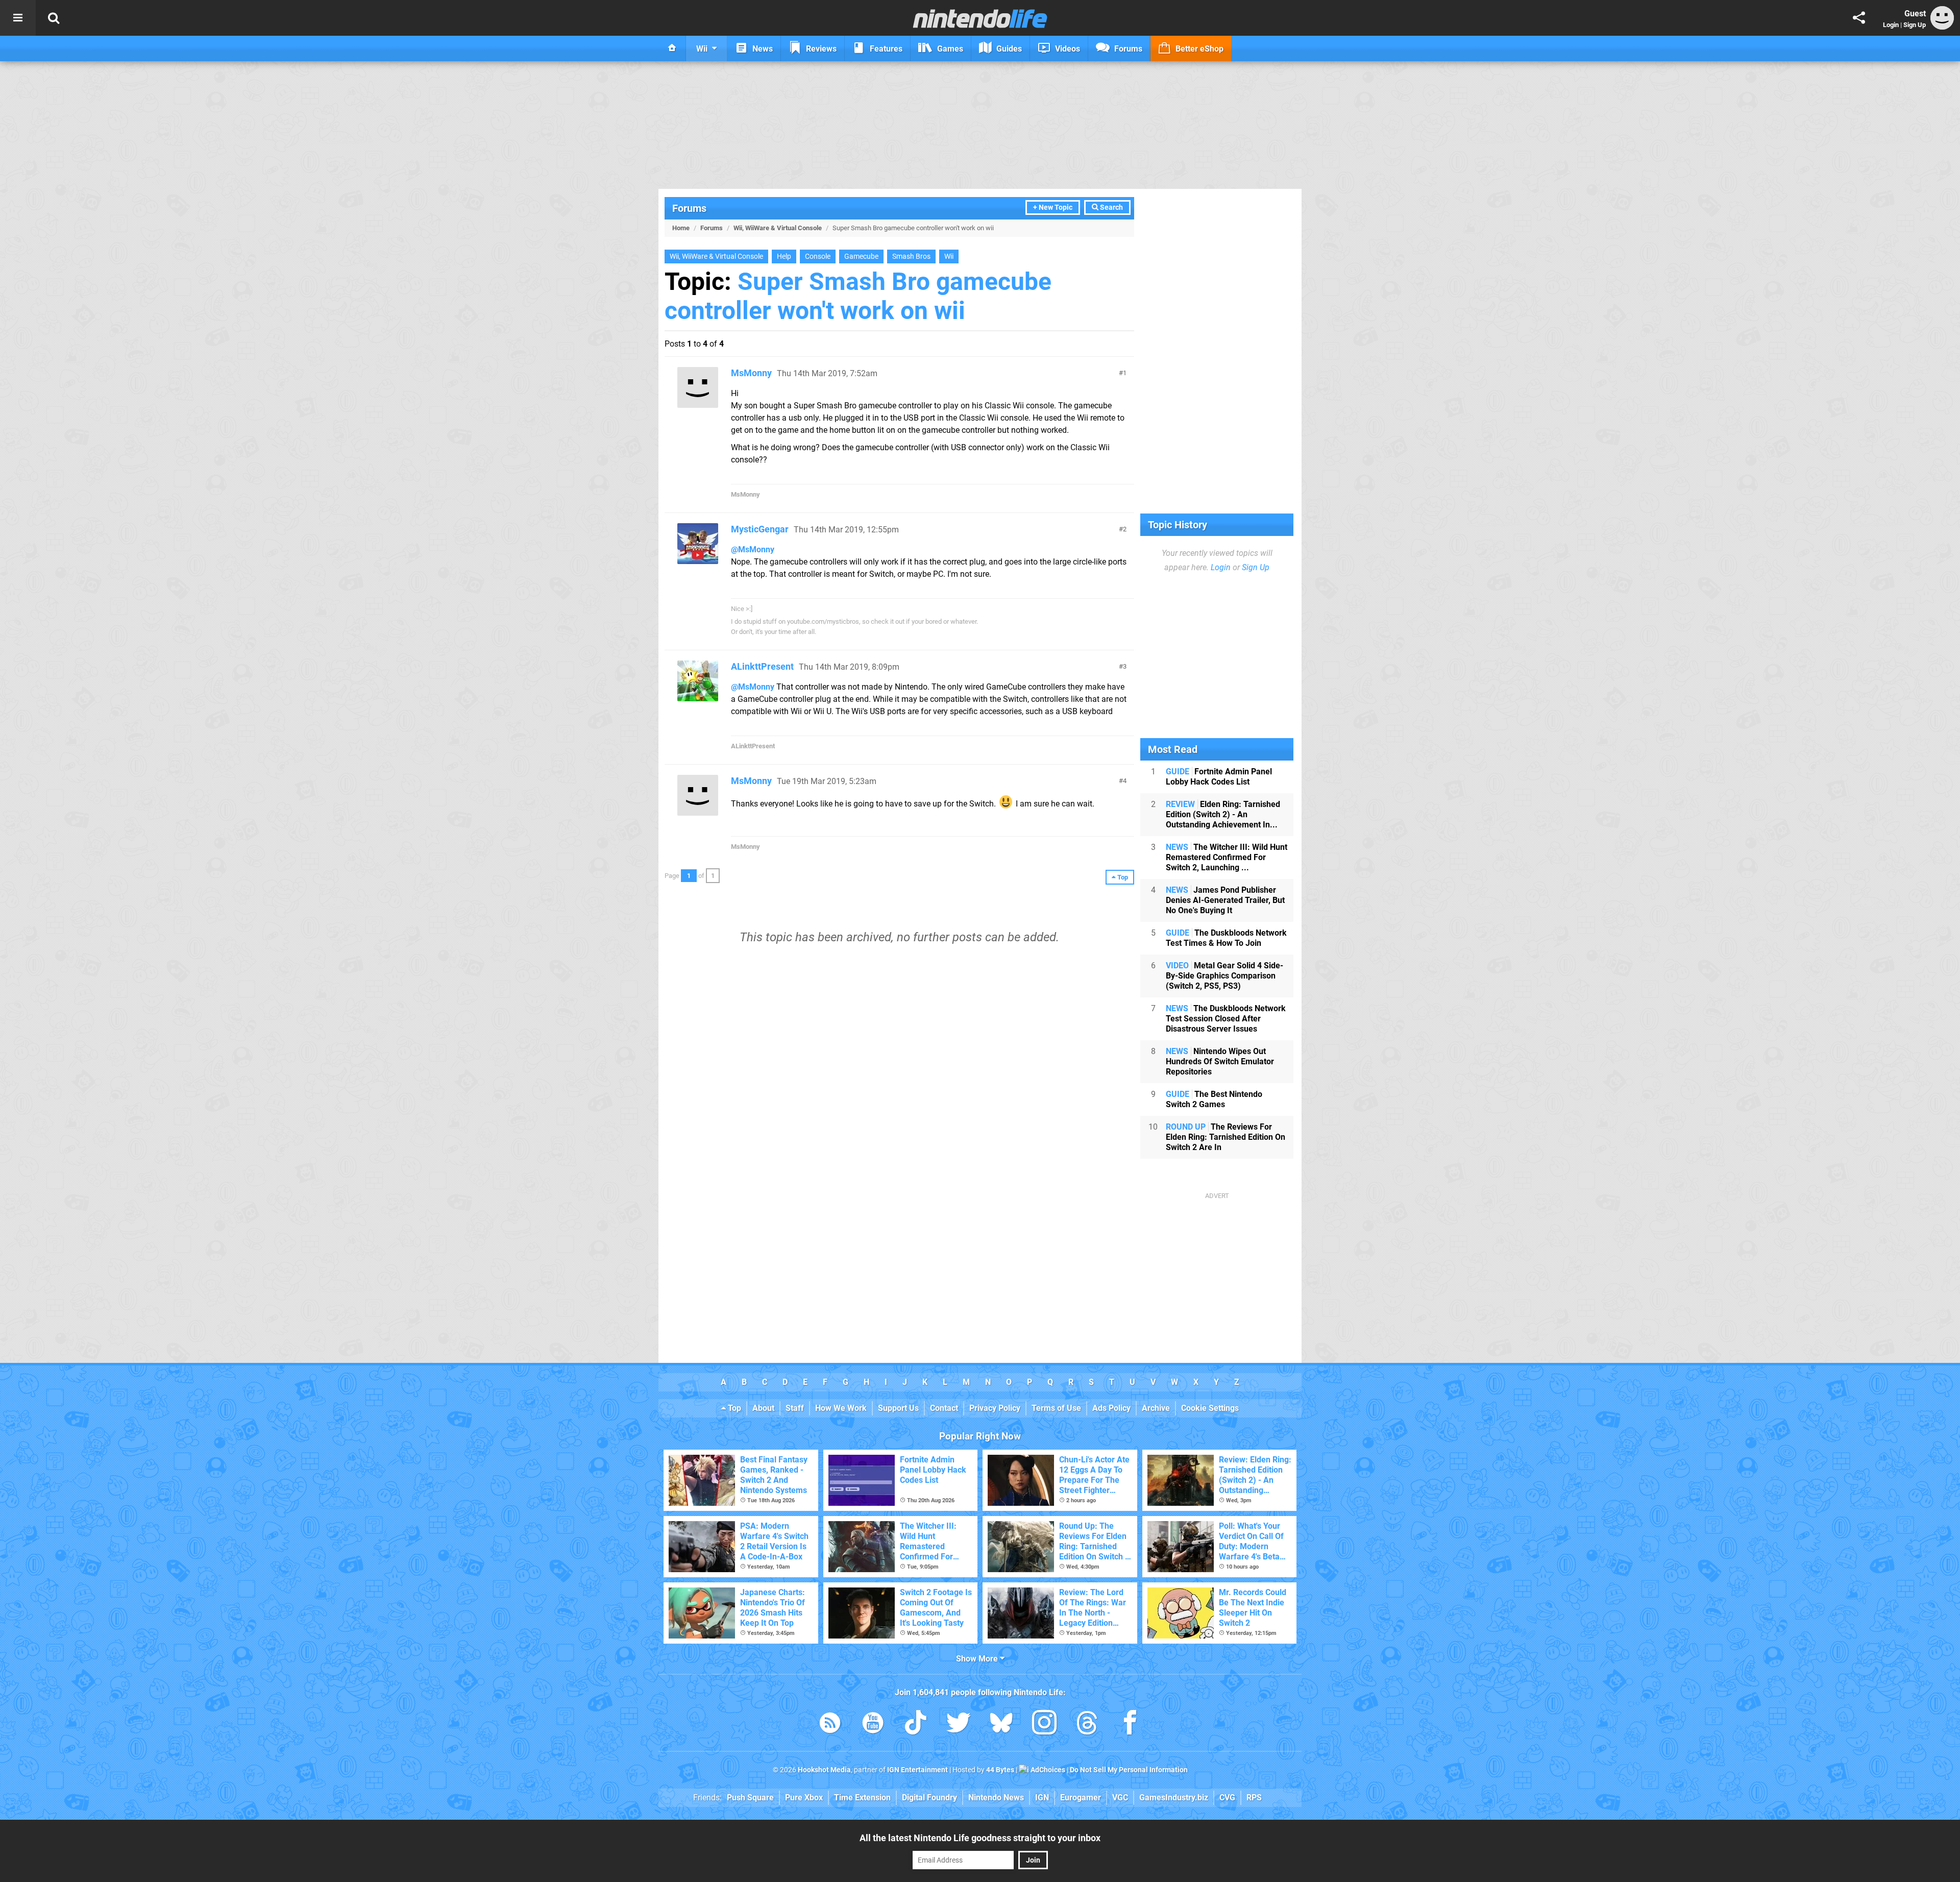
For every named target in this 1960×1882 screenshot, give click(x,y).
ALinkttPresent (762, 666)
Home (681, 228)
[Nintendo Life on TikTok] (916, 1725)
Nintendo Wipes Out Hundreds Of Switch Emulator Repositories (1220, 1061)
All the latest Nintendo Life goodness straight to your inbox (980, 1838)
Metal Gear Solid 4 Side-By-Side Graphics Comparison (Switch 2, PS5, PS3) (1224, 976)
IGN (1042, 1798)
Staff (795, 1408)
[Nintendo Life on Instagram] (1044, 1725)
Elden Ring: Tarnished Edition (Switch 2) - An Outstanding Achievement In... (1223, 814)
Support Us (898, 1408)
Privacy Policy (995, 1408)
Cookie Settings (1210, 1408)
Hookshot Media (824, 1770)
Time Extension (862, 1798)
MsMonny (751, 373)
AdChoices (1047, 1770)
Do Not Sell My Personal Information (1129, 1770)
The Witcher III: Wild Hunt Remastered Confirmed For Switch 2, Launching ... (1227, 857)
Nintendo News (996, 1798)
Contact (944, 1408)
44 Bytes (1000, 1770)
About (763, 1408)
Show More (978, 1659)
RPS (1254, 1798)
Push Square (750, 1798)
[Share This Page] (1859, 18)
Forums (689, 208)
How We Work (841, 1408)
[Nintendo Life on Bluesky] (1001, 1725)
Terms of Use (1056, 1408)
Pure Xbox (804, 1798)
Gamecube (861, 256)
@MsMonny (753, 549)
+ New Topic (1053, 207)
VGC (1120, 1798)
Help (784, 256)
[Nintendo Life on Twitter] (959, 1725)
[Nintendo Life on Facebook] (1130, 1725)
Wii (949, 256)
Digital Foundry (929, 1798)
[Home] (672, 48)
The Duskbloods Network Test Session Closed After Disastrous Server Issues (1226, 1019)
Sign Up (1915, 25)
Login (1891, 25)
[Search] (54, 18)
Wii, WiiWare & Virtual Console (778, 228)
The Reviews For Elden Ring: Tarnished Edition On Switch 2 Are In (1226, 1137)
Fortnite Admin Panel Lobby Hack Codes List (1219, 777)
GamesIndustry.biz (1174, 1798)
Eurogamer (1081, 1798)
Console (818, 256)
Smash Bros (911, 256)
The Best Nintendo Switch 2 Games (1214, 1099)
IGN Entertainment (917, 1770)
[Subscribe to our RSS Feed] (830, 1725)
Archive (1156, 1408)
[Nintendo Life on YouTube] (873, 1725)
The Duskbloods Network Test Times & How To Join (1226, 938)
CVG (1227, 1798)
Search (1111, 207)
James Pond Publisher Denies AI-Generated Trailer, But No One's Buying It (1225, 900)
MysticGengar (760, 529)
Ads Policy (1111, 1408)
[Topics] (18, 18)
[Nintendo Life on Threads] (1087, 1725)
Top (733, 1408)
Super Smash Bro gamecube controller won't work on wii (858, 296)
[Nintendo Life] (980, 18)
